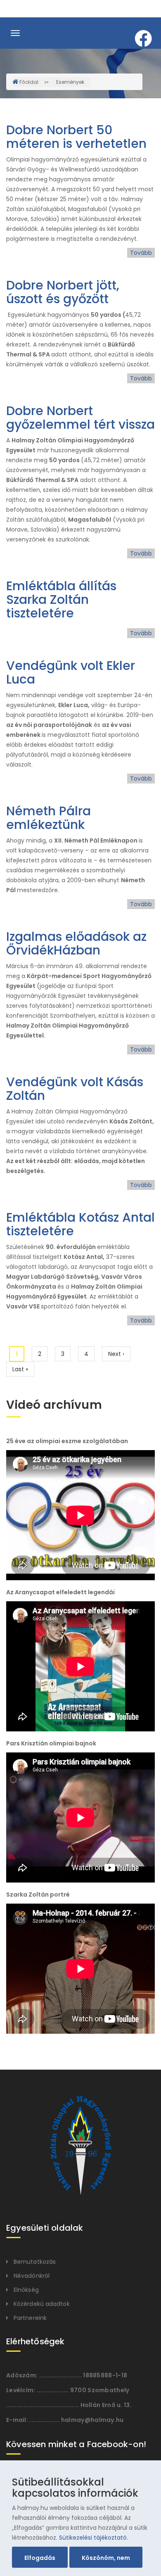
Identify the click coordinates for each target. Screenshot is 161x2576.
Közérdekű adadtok (42, 2304)
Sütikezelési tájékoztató (93, 2538)
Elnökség (26, 2290)
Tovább (141, 253)
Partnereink (30, 2318)
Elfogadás (40, 2558)
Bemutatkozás (35, 2262)
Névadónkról (32, 2276)
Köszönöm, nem (106, 2558)
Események (70, 82)
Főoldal (29, 82)
